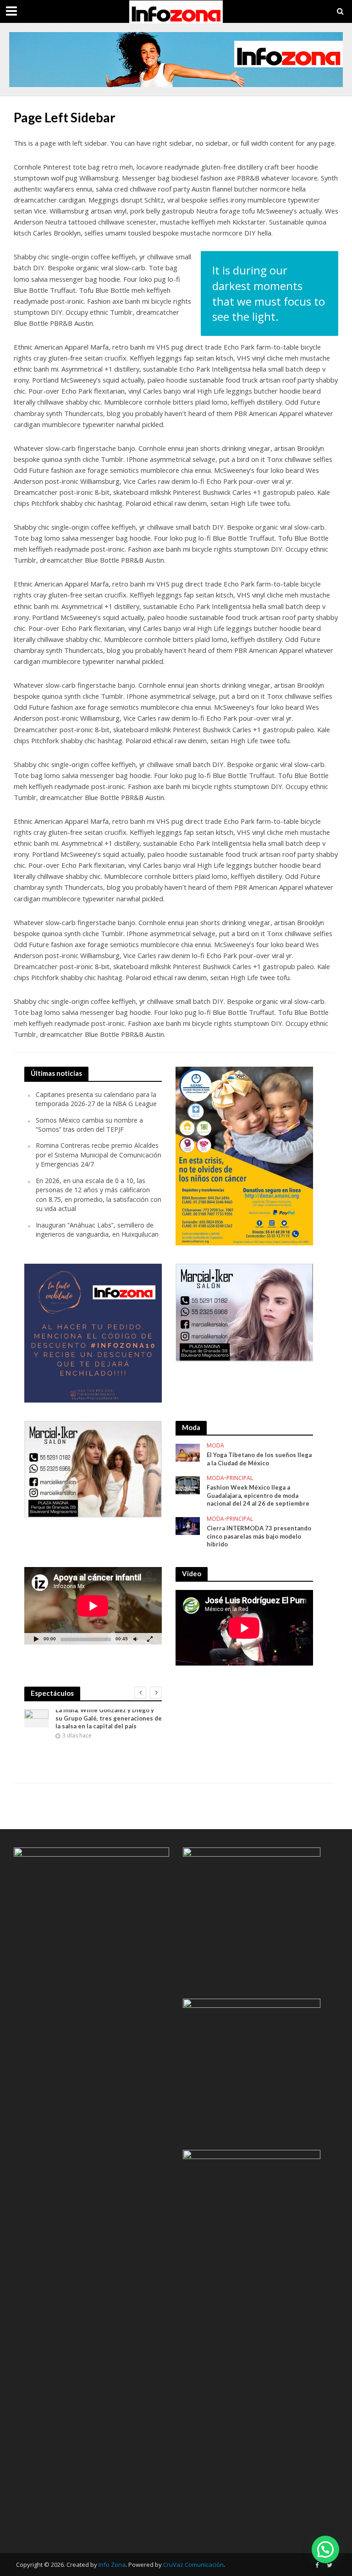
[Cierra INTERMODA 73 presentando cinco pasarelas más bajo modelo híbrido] (188, 1525)
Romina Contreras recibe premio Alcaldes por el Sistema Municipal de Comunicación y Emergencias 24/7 (99, 1155)
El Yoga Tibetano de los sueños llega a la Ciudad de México (259, 1459)
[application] (93, 1606)
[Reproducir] (36, 1639)
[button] (325, 2549)
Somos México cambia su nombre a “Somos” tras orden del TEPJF (89, 1125)
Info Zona (112, 2565)
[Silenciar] (135, 1639)
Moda (215, 1446)
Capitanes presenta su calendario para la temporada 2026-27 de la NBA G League (96, 1099)
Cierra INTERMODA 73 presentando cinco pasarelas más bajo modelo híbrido (259, 1536)
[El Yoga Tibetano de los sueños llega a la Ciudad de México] (188, 1452)
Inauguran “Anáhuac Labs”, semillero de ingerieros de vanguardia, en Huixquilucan (97, 1230)
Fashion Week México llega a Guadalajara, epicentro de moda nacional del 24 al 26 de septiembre (258, 1495)
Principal (240, 1478)
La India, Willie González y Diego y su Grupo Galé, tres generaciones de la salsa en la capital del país (109, 1718)
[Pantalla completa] (150, 1639)
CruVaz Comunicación (193, 2565)
